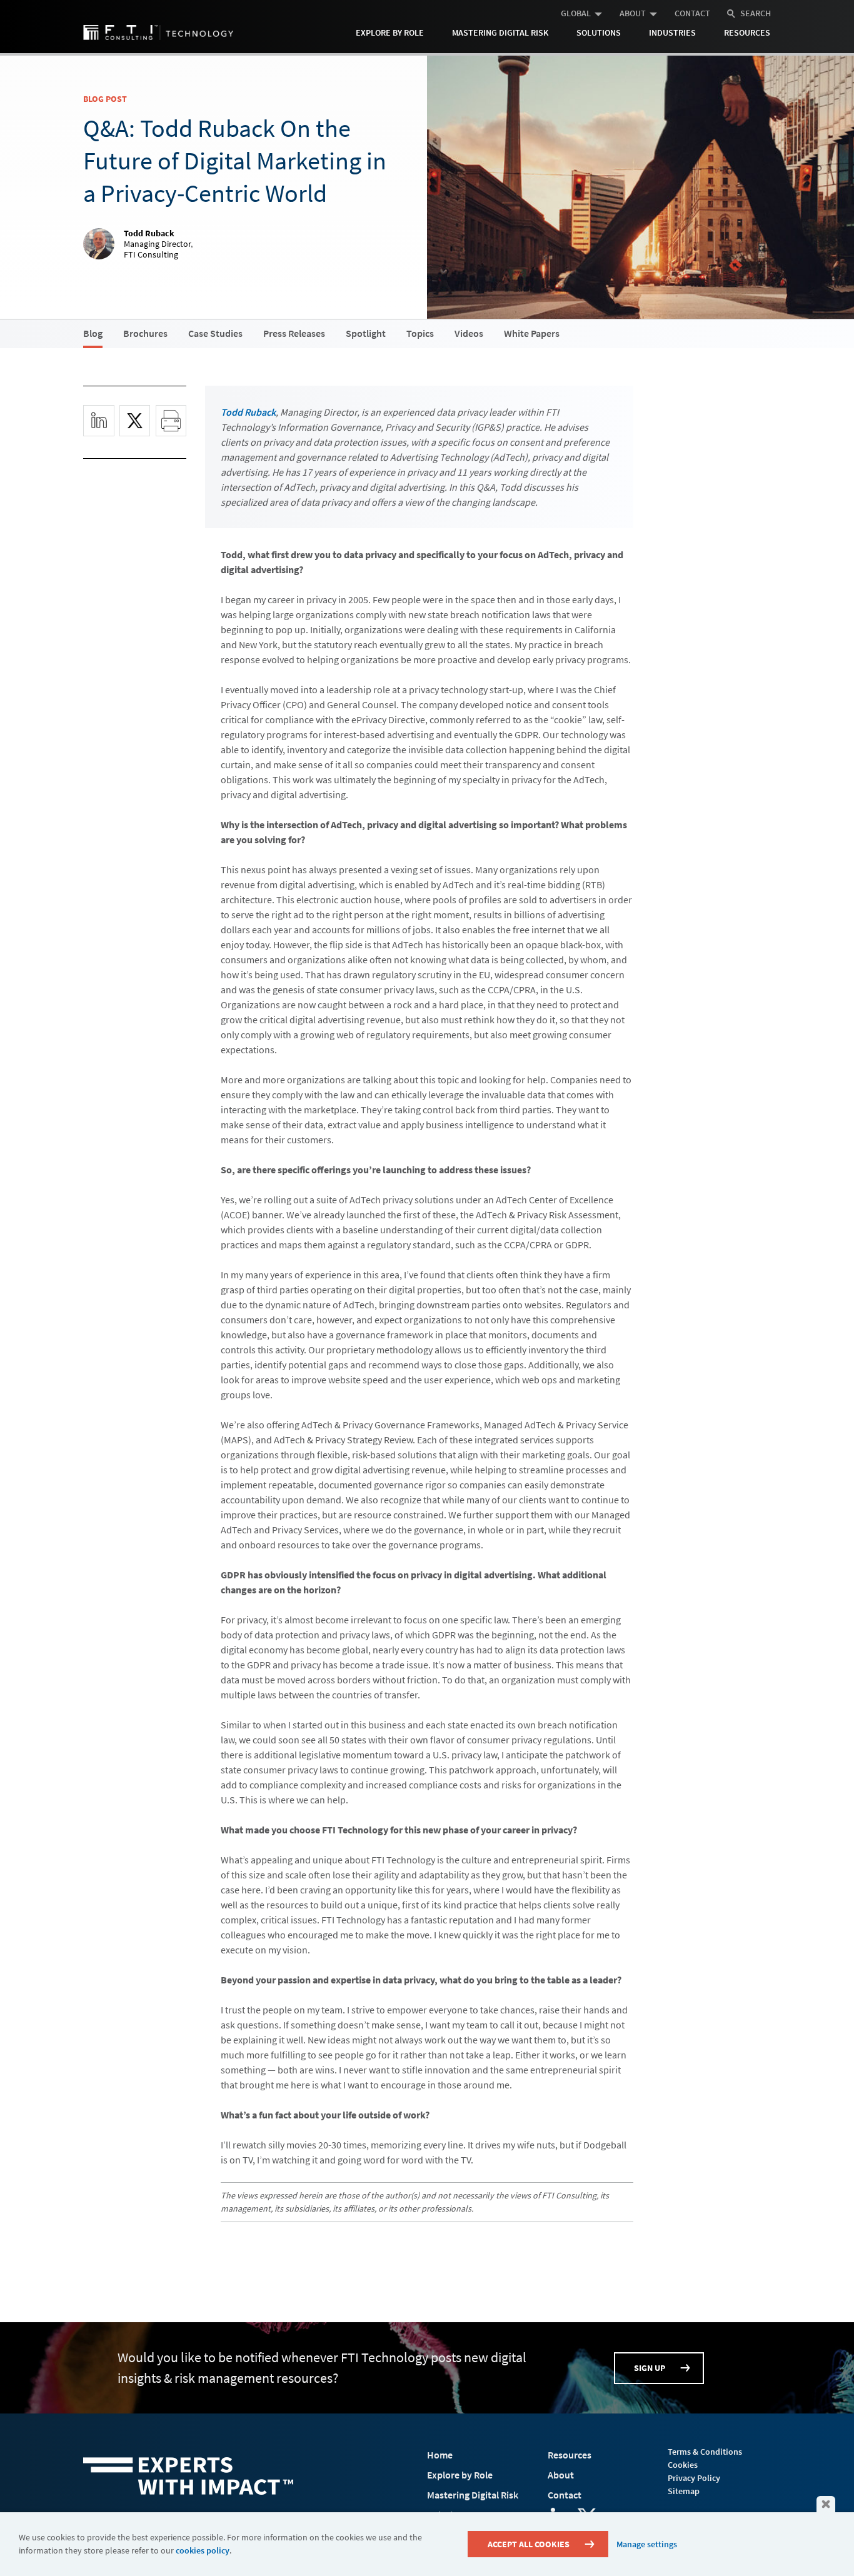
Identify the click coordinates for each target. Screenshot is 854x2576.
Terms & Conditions (705, 2452)
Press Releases (294, 333)
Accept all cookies (529, 2544)
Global (576, 13)
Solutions (599, 33)
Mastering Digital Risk (500, 33)
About (633, 13)
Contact (692, 13)
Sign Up (650, 2368)
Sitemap (684, 2491)
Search (756, 13)
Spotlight (366, 333)
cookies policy (203, 2550)
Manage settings (647, 2544)
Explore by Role (390, 33)
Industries (672, 33)
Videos (469, 333)
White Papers (532, 333)
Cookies (683, 2465)
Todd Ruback (248, 412)
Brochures (145, 333)
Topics (420, 333)
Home (440, 2455)
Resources (747, 33)
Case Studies (215, 333)
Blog (93, 333)
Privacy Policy (694, 2478)
